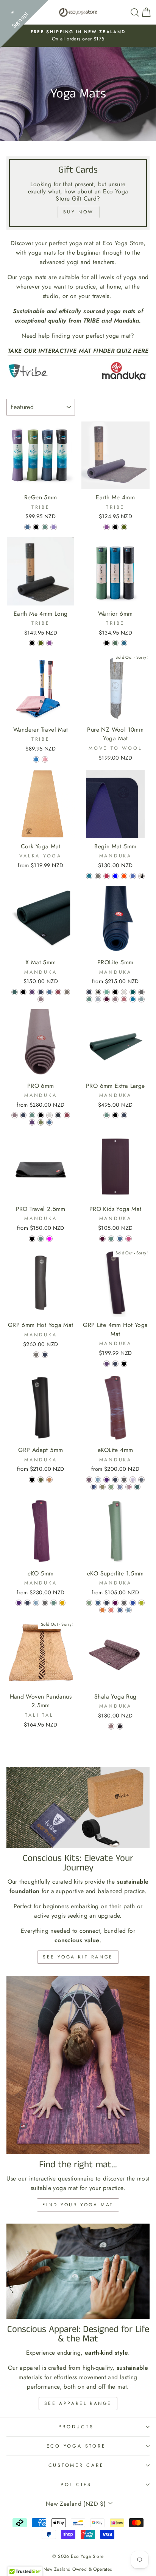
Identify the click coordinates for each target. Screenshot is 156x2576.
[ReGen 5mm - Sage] (45, 527)
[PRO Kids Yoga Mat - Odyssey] (120, 1239)
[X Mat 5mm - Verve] (58, 992)
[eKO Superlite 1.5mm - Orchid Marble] (111, 1610)
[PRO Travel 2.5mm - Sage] (41, 1239)
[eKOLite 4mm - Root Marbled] (89, 1480)
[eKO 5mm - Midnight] (27, 1603)
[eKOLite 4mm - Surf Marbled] (94, 1487)
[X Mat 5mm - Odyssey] (49, 992)
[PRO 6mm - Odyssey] (49, 1122)
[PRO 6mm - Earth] (41, 1122)
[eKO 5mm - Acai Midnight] (19, 1603)
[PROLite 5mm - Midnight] (89, 992)
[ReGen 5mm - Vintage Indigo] (27, 527)
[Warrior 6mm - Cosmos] (107, 643)
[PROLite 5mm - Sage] (89, 999)
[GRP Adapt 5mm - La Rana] (41, 1480)
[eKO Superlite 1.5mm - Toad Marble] (98, 1603)
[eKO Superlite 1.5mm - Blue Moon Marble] (120, 1610)
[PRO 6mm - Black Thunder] (58, 1115)
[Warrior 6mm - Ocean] (124, 643)
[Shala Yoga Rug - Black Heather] (120, 1726)
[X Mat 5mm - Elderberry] (41, 999)
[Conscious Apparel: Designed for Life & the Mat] (78, 2271)
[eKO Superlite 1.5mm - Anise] (141, 1603)
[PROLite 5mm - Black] (115, 992)
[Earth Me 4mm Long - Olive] (41, 643)
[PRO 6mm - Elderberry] (15, 1115)
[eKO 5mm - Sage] (54, 1603)
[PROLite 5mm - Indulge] (107, 999)
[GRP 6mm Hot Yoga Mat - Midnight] (45, 1355)
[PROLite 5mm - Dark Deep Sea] (133, 992)
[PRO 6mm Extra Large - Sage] (107, 1115)
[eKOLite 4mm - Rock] (102, 1487)
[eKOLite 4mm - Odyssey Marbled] (120, 1487)
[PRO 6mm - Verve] (67, 1115)
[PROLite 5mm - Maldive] (133, 999)
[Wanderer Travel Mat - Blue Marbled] (36, 759)
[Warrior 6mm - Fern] (115, 643)
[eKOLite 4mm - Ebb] (98, 1480)
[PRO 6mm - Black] (41, 1115)
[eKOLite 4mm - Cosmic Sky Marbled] (133, 1480)
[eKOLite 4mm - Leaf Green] (111, 1487)
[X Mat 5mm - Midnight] (41, 992)
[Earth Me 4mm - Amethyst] (107, 527)
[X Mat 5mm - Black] (23, 992)
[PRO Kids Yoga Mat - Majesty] (129, 1239)
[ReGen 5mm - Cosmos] (36, 527)
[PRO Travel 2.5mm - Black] (32, 1239)
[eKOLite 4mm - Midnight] (115, 1480)
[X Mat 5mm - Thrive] (15, 992)
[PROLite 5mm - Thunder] (141, 992)
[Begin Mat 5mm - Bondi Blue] (89, 876)
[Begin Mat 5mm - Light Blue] (115, 876)
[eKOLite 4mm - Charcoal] (124, 1480)
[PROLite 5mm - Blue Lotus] (141, 999)
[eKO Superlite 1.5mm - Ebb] (129, 1610)
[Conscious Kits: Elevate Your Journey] (78, 1808)
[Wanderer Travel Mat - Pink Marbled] (45, 759)
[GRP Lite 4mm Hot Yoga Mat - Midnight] (115, 1364)
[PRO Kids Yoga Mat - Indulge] (102, 1239)
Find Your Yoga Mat (78, 2205)
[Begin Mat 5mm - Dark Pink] (107, 876)
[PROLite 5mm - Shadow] (98, 999)
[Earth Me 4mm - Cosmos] (115, 527)
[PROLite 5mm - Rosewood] (124, 999)
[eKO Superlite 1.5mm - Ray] (102, 1610)
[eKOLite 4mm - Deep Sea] (137, 1487)
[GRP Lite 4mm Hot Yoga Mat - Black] (124, 1364)
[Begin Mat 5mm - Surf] (133, 876)
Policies (76, 2485)
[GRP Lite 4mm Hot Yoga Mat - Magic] (107, 1364)
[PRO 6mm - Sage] (32, 1115)
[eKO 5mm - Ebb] (36, 1603)
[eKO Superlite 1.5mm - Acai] (115, 1603)
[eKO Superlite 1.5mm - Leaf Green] (89, 1603)
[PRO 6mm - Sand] (49, 1115)
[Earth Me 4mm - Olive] (124, 527)
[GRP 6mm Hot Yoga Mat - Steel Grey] (36, 1355)
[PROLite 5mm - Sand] (124, 992)
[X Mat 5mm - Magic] (32, 992)
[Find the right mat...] (78, 2065)
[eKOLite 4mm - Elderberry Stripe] (129, 1487)
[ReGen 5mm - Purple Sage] (54, 527)
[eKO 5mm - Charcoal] (45, 1603)
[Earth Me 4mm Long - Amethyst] (49, 643)
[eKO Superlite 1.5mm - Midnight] (107, 1603)
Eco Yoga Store (76, 2446)
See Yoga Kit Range (78, 1957)
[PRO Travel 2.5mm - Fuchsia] (49, 1239)
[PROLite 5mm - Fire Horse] (98, 992)
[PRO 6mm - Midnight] (23, 1115)
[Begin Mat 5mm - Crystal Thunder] (141, 876)
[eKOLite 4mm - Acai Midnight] (107, 1480)
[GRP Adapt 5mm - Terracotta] (49, 1480)
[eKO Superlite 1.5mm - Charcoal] (124, 1603)
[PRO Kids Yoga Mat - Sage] (111, 1239)
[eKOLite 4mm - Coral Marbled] (141, 1480)
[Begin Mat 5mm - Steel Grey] (98, 876)
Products (76, 2427)
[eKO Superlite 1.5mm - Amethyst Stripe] (133, 1603)
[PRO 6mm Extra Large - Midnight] (124, 1115)
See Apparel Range (78, 2403)
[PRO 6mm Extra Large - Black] (115, 1115)
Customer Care (76, 2465)
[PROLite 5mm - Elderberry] (115, 999)
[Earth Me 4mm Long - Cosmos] (32, 643)
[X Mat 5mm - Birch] (67, 992)
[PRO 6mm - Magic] (32, 1122)
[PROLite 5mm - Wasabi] (107, 992)
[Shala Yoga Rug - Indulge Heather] (111, 1726)
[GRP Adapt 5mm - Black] (32, 1480)
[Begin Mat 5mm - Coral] (124, 876)
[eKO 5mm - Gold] (62, 1603)
